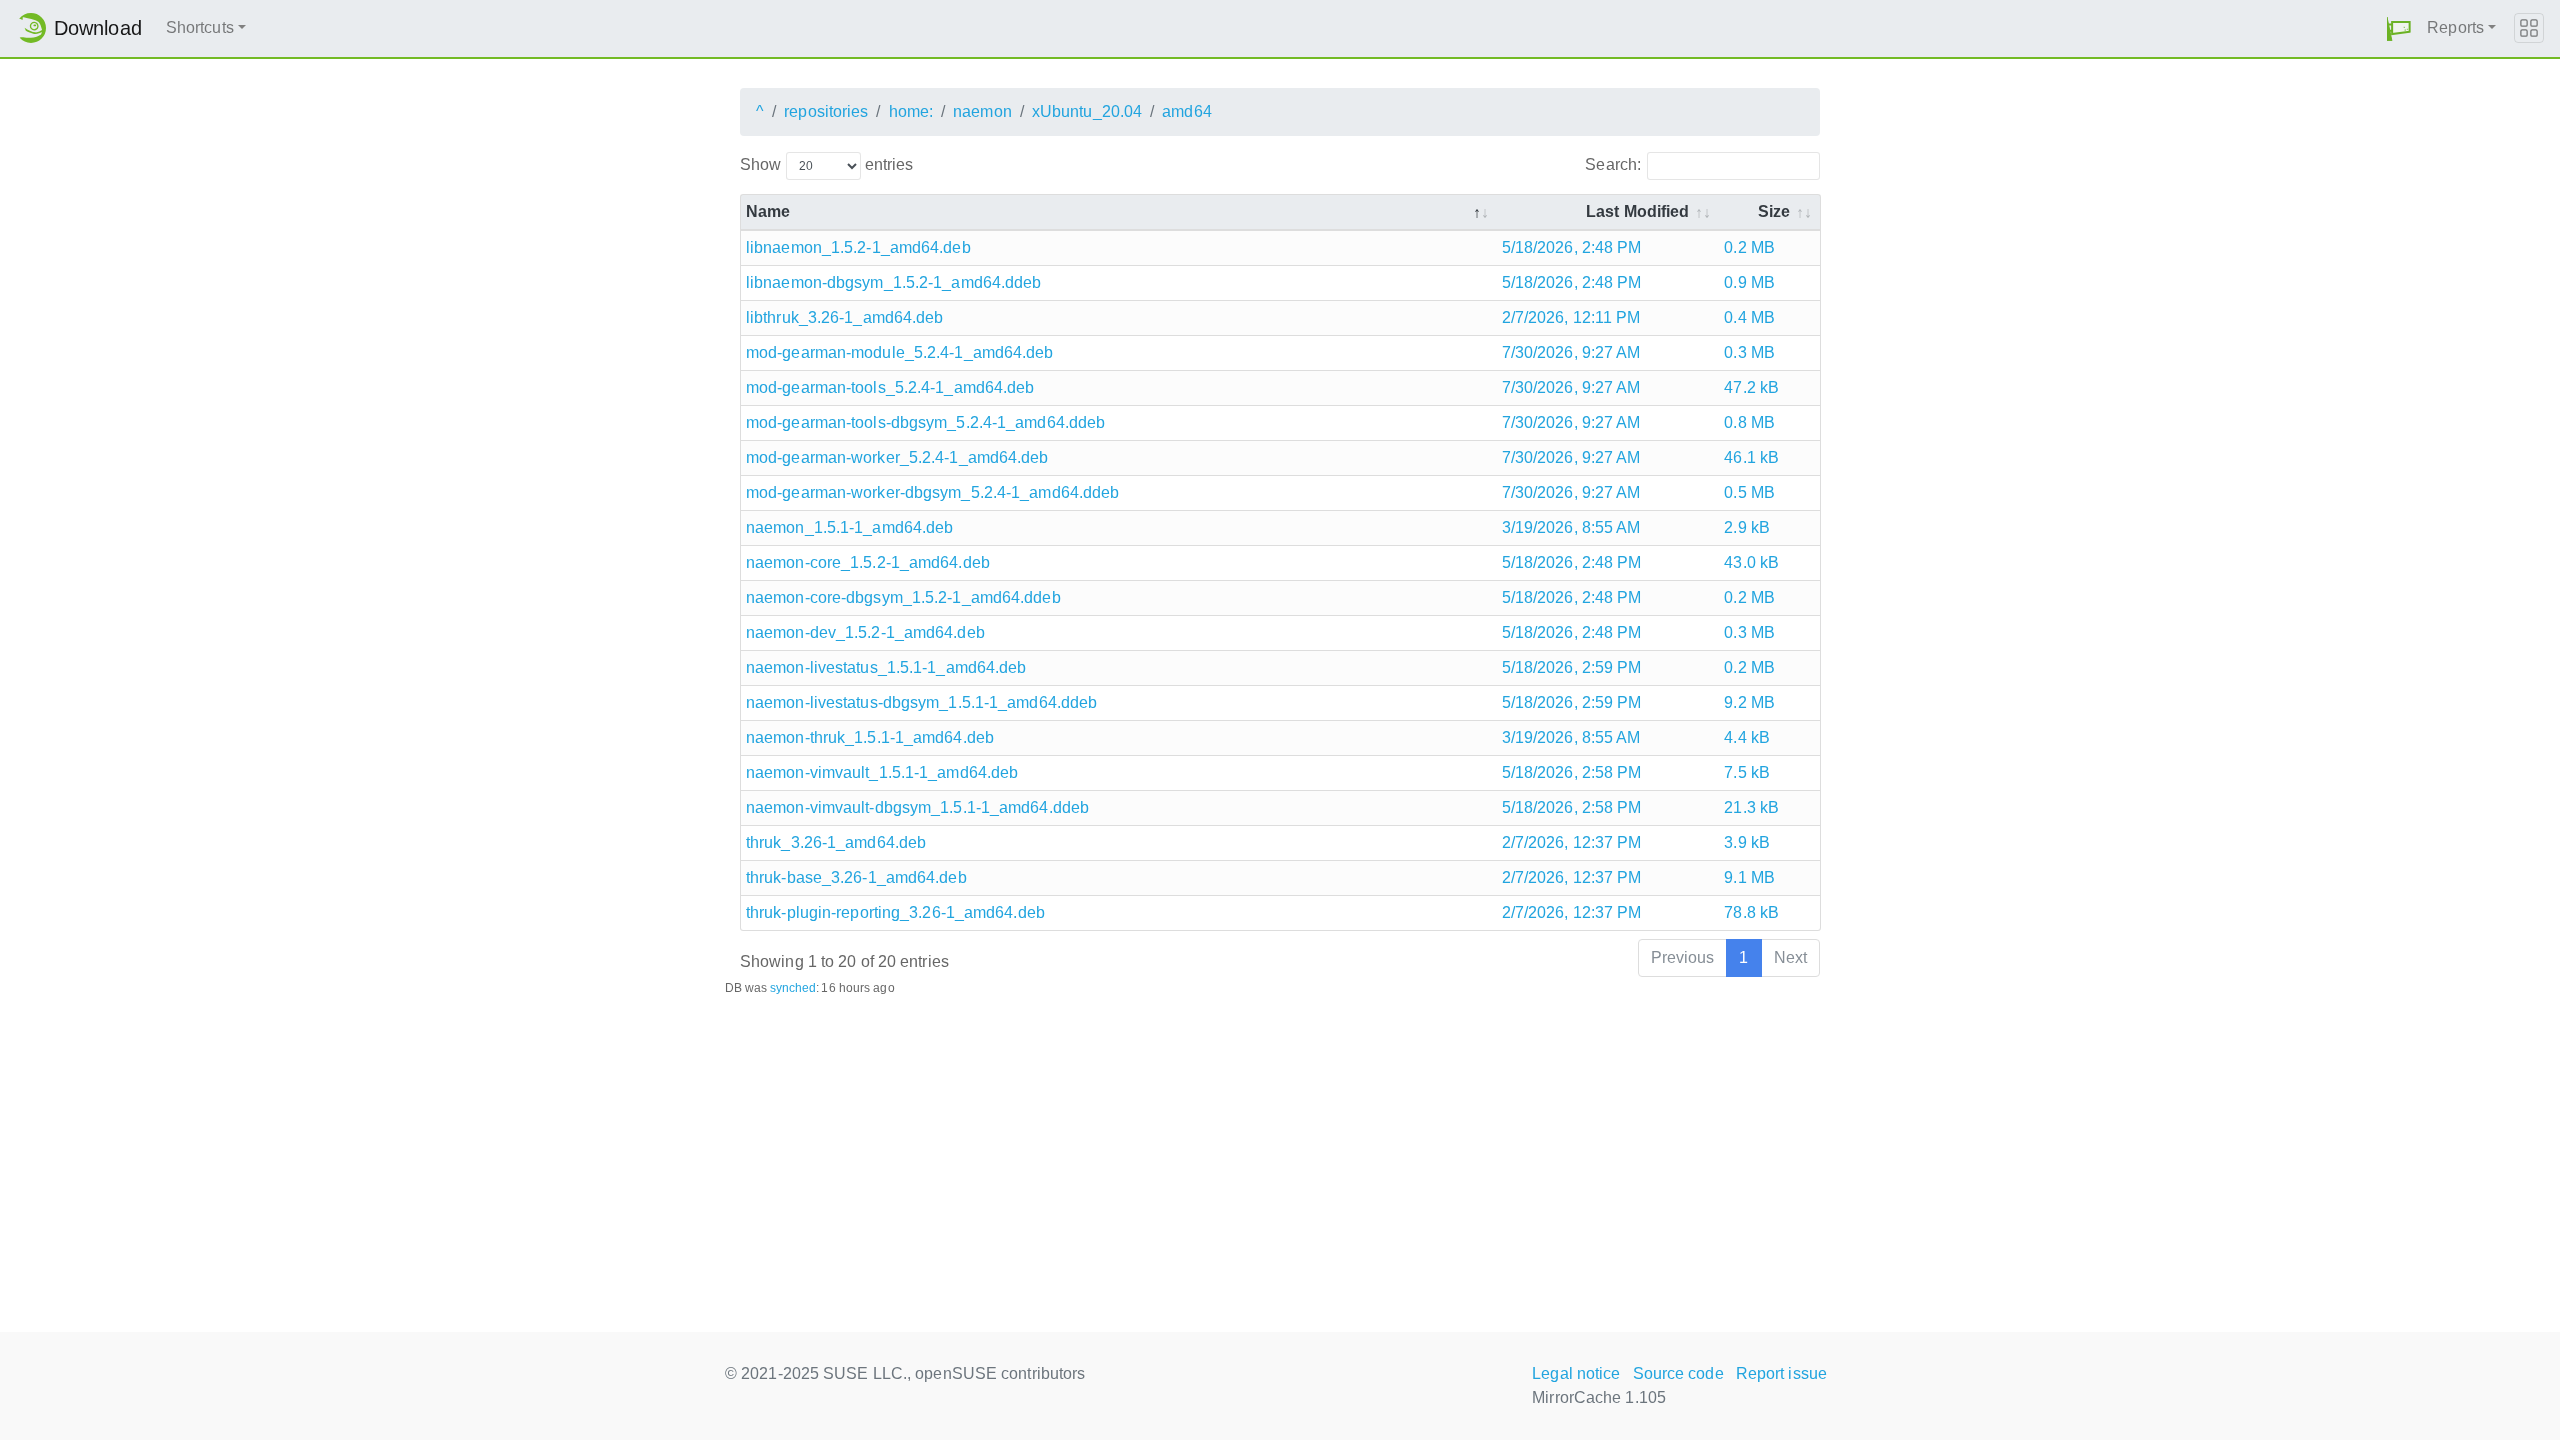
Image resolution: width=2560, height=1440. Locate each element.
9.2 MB (1749, 702)
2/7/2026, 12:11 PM (1571, 317)
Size (1774, 211)
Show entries (826, 164)
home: (911, 111)
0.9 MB (1749, 282)
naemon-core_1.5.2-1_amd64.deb (868, 562)
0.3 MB (1749, 352)
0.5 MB (1749, 492)
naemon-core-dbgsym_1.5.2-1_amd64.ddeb (903, 597)
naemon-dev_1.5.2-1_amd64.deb (865, 632)
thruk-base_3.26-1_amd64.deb (856, 877)
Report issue (1781, 1373)
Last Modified (1637, 211)
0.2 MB (1749, 247)
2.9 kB (1747, 527)
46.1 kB (1751, 457)
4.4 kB (1747, 737)
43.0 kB (1751, 562)
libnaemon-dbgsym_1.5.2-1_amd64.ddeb (894, 282)
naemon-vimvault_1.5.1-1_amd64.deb (882, 772)
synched (793, 988)
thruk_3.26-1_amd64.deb (836, 842)
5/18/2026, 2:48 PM (1572, 247)
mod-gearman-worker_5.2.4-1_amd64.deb (897, 457)
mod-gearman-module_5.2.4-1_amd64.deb (900, 352)
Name (768, 211)
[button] (2399, 28)
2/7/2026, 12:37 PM (1572, 842)
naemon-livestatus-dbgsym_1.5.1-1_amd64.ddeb (921, 702)
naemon (982, 111)
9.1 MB (1749, 877)
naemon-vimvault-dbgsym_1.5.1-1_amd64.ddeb (917, 807)
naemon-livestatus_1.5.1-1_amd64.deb (886, 667)
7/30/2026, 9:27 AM (1571, 352)
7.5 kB (1747, 772)
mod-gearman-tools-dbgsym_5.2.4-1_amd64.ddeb (925, 422)
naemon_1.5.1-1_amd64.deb (849, 527)
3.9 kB (1747, 842)
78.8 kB (1751, 912)
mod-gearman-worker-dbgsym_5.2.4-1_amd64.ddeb (932, 492)
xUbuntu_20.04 (1087, 111)
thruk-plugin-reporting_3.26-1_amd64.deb (895, 912)
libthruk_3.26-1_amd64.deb (845, 317)
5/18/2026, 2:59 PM (1572, 667)
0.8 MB (1749, 422)
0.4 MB (1749, 317)
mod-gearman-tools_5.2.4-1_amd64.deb (890, 387)
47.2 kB (1751, 387)
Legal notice (1576, 1373)
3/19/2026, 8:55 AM (1571, 527)
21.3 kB (1751, 807)
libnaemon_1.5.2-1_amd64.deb (858, 247)
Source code (1678, 1373)
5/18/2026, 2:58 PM (1572, 772)
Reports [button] (2455, 27)
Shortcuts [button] (200, 27)
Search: (1613, 164)
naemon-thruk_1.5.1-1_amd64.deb (870, 737)
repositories (826, 111)
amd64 (1187, 111)
